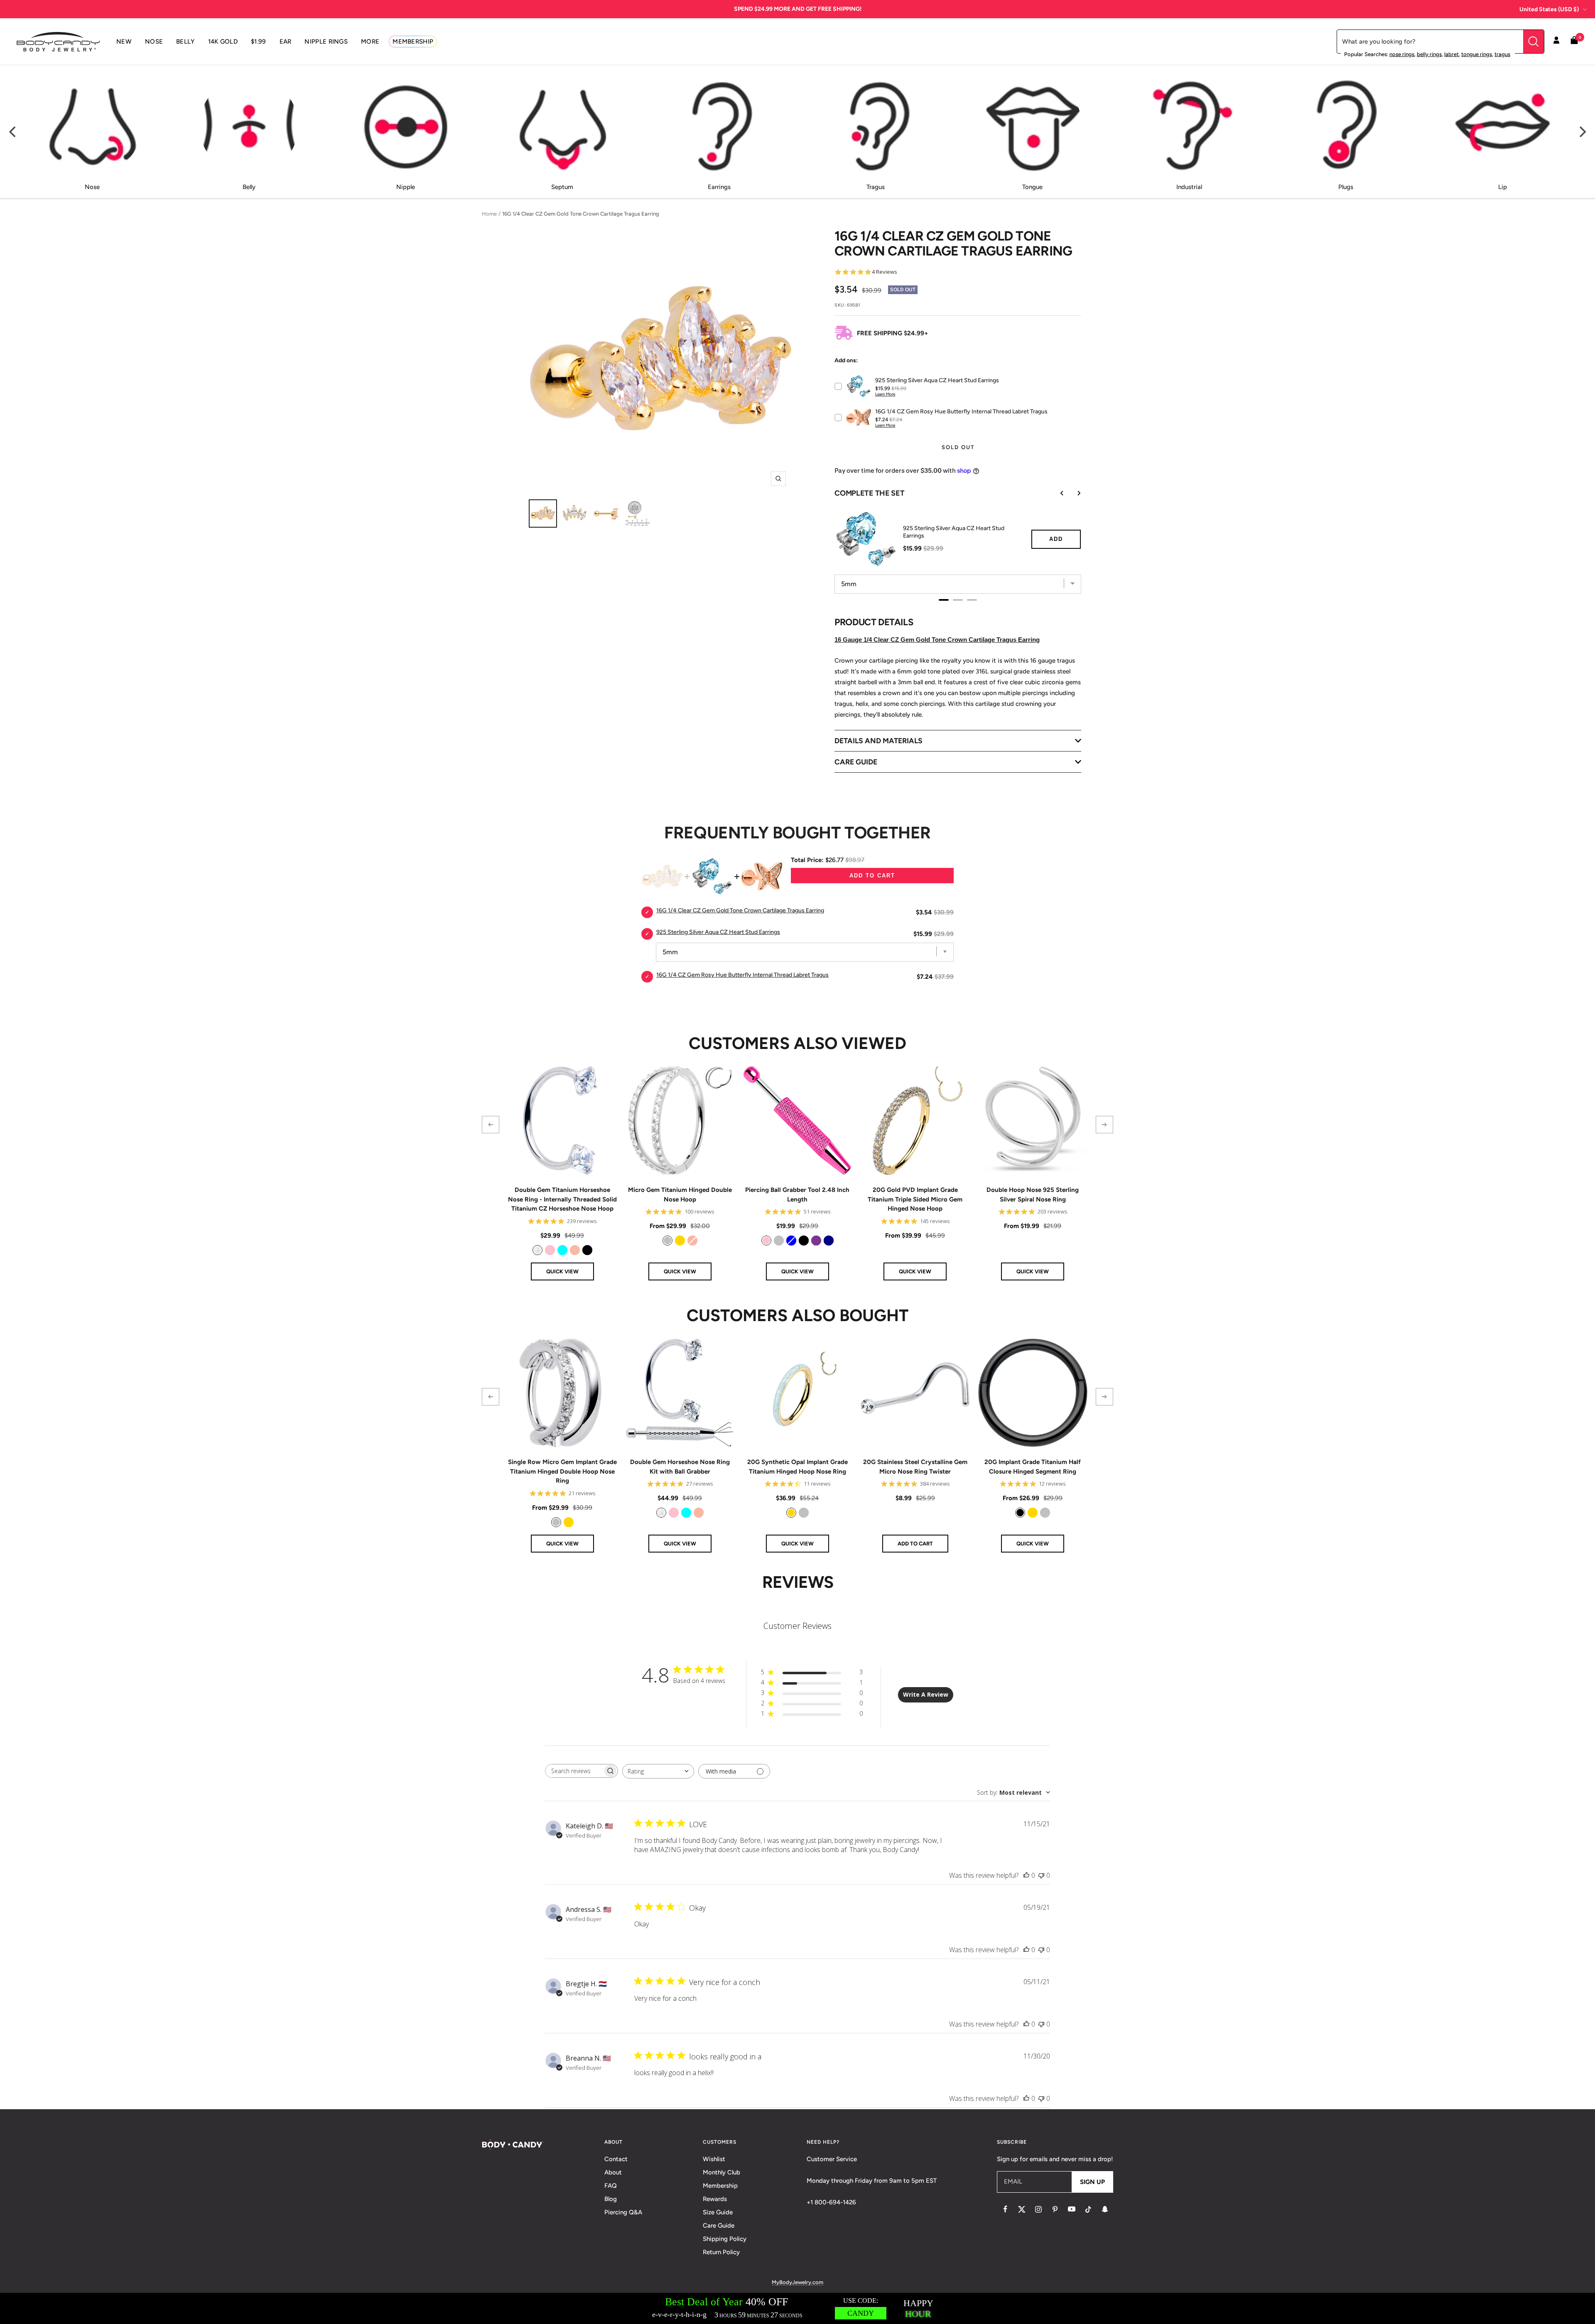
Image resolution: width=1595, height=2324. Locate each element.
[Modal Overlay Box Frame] (797, 2308)
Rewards (715, 2199)
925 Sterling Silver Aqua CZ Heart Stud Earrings (954, 532)
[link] (537, 1250)
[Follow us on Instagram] (1038, 2209)
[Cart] (1574, 42)
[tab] (944, 600)
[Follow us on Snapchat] (1105, 2209)
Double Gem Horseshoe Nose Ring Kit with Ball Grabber (680, 1467)
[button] (491, 1125)
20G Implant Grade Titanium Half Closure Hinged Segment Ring (1033, 1467)
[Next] (1582, 132)
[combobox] (658, 1771)
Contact (616, 2159)
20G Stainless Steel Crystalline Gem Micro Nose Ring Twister (915, 1467)
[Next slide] (1073, 493)
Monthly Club (721, 2172)
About (613, 2172)
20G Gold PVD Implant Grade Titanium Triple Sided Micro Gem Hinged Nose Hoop (915, 1199)
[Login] (1556, 42)
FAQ (611, 2186)
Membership (720, 2186)
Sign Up (1092, 2182)
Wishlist (714, 2159)
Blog (611, 2199)
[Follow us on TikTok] (1088, 2209)
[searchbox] (574, 1771)
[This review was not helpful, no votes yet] (1041, 1875)
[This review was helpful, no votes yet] (1026, 1875)
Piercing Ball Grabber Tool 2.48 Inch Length (797, 1195)
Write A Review (926, 1694)
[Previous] (13, 132)
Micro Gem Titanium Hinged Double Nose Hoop (680, 1195)
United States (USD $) (1549, 9)
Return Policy (721, 2252)
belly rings (1429, 54)
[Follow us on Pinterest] (1055, 2209)
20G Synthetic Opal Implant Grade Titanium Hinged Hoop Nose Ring (797, 1467)
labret (1451, 54)
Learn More (885, 394)
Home (489, 214)
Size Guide (718, 2212)
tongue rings (1477, 54)
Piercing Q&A (623, 2212)
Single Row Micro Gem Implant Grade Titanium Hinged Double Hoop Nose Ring (562, 1471)
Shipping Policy (725, 2239)
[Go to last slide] (1056, 493)
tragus (1502, 54)
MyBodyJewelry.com (797, 2282)
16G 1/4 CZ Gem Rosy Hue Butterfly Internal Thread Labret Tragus (742, 975)
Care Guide (719, 2226)
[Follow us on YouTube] (1072, 2209)
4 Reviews (885, 272)
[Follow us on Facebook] (1005, 2209)
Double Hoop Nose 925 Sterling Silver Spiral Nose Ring (1033, 1195)
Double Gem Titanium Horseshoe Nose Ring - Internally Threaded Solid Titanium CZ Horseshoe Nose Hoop (562, 1199)
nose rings (1402, 54)
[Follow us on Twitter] (1022, 2209)
